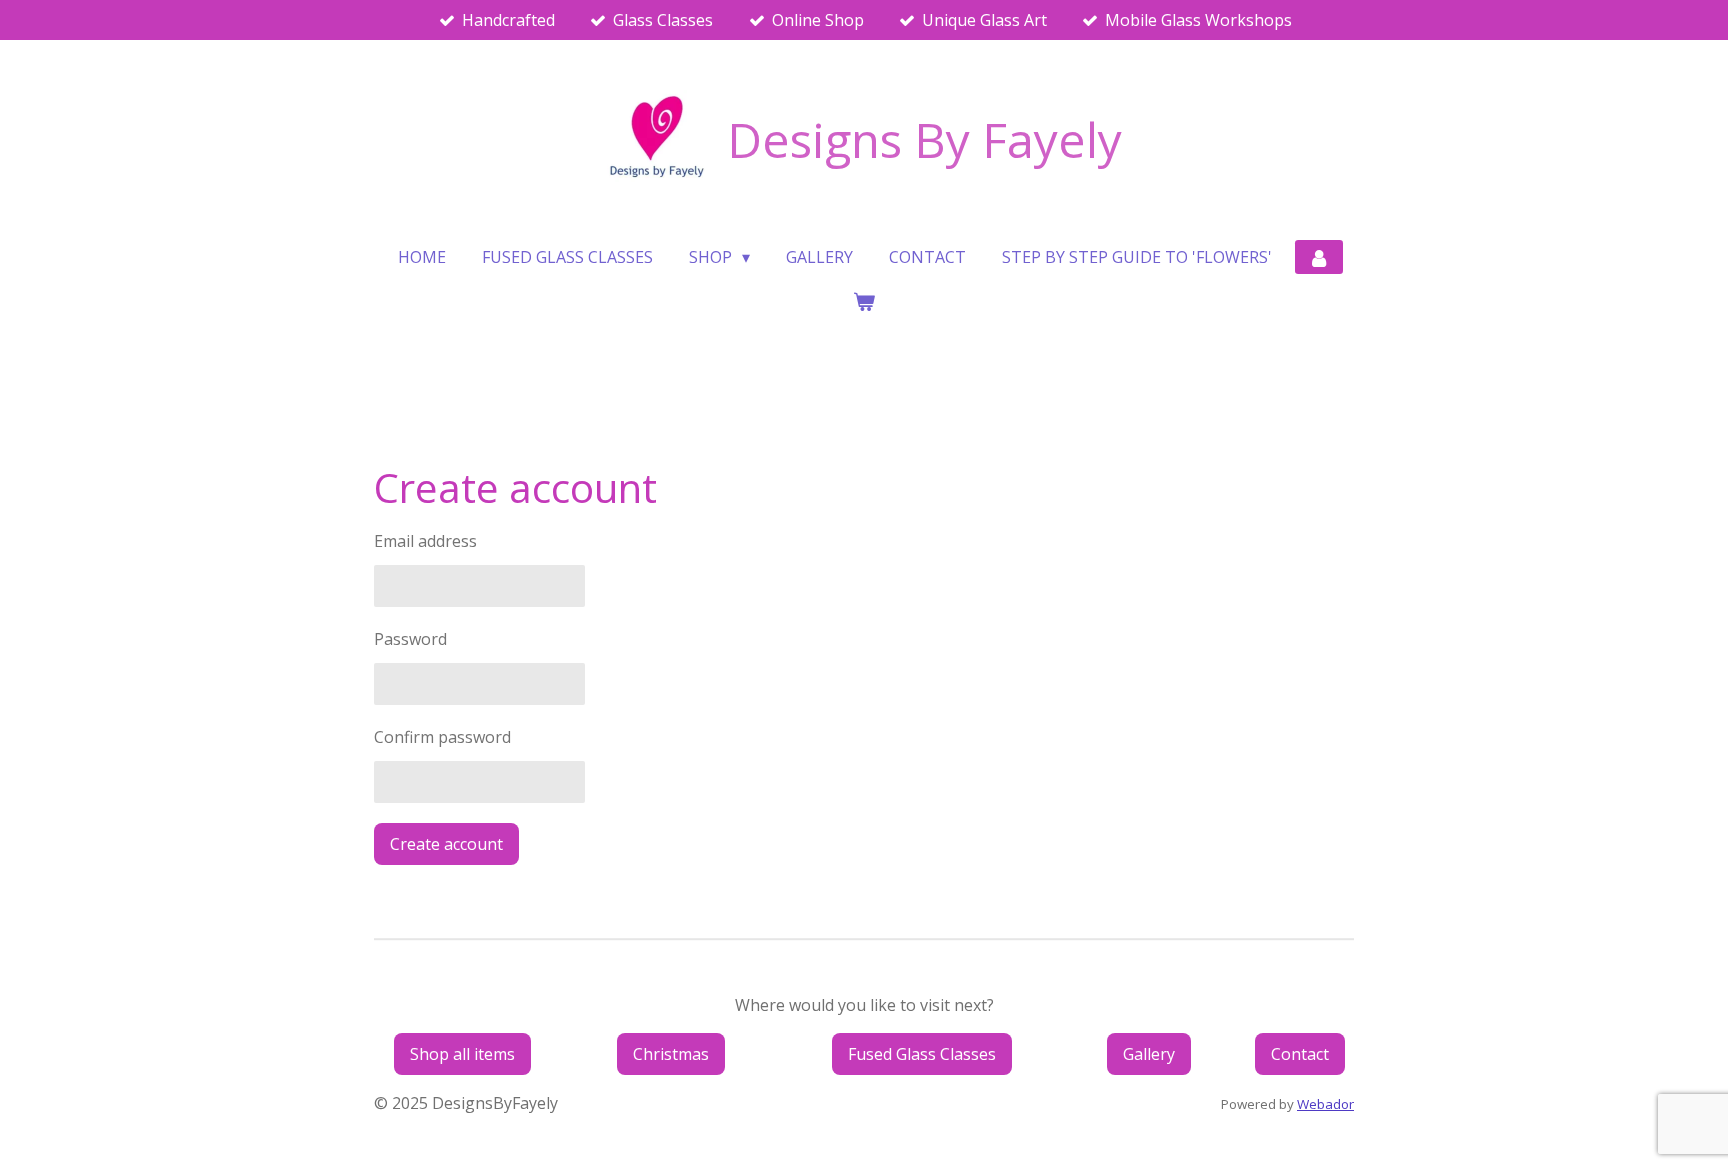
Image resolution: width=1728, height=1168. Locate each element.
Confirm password (442, 737)
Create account (446, 844)
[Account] (1319, 257)
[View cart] (864, 301)
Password (410, 639)
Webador (1325, 1104)
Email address (425, 541)
